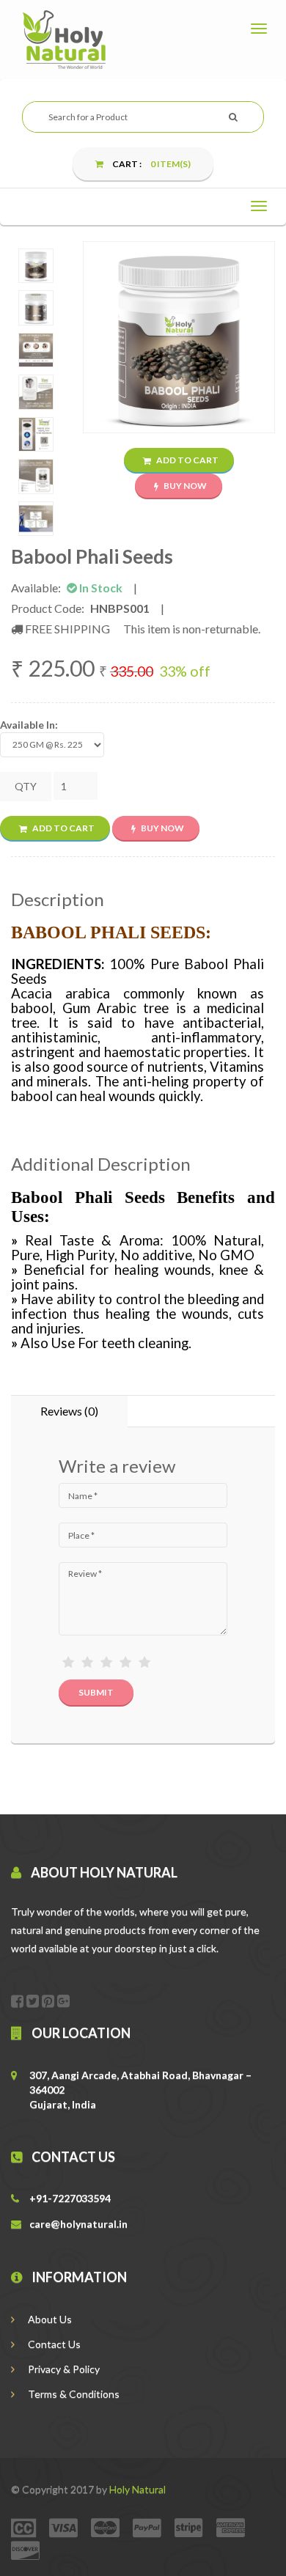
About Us (49, 2319)
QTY (26, 786)
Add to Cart (187, 460)
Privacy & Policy (63, 2369)
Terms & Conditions (73, 2394)
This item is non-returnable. (192, 629)
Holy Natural (137, 2489)
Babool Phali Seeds (92, 556)
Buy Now (184, 486)
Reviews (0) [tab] (69, 1411)
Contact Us (53, 2344)
